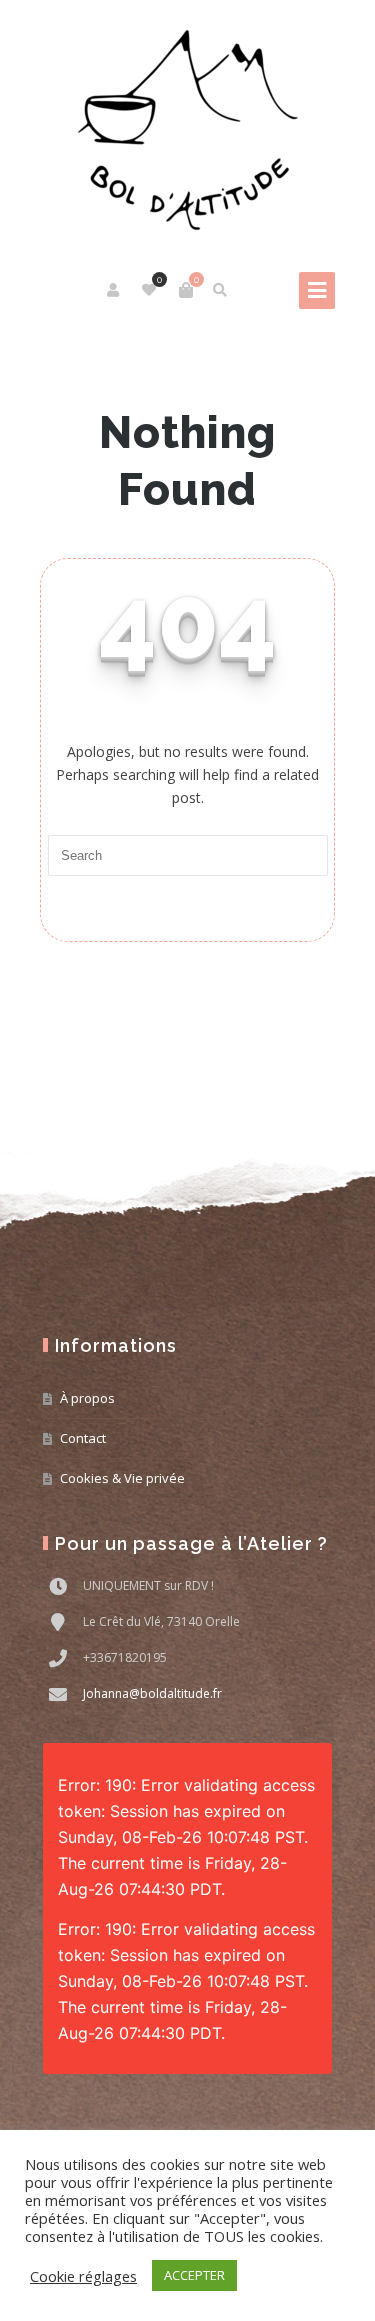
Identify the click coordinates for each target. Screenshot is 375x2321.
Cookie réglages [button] (83, 2276)
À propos (87, 1398)
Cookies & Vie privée (122, 1478)
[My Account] (114, 290)
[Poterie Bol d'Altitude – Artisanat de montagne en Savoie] (188, 130)
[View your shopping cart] (186, 290)
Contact (83, 1438)
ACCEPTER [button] (194, 2275)
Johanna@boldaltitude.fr (152, 1693)
